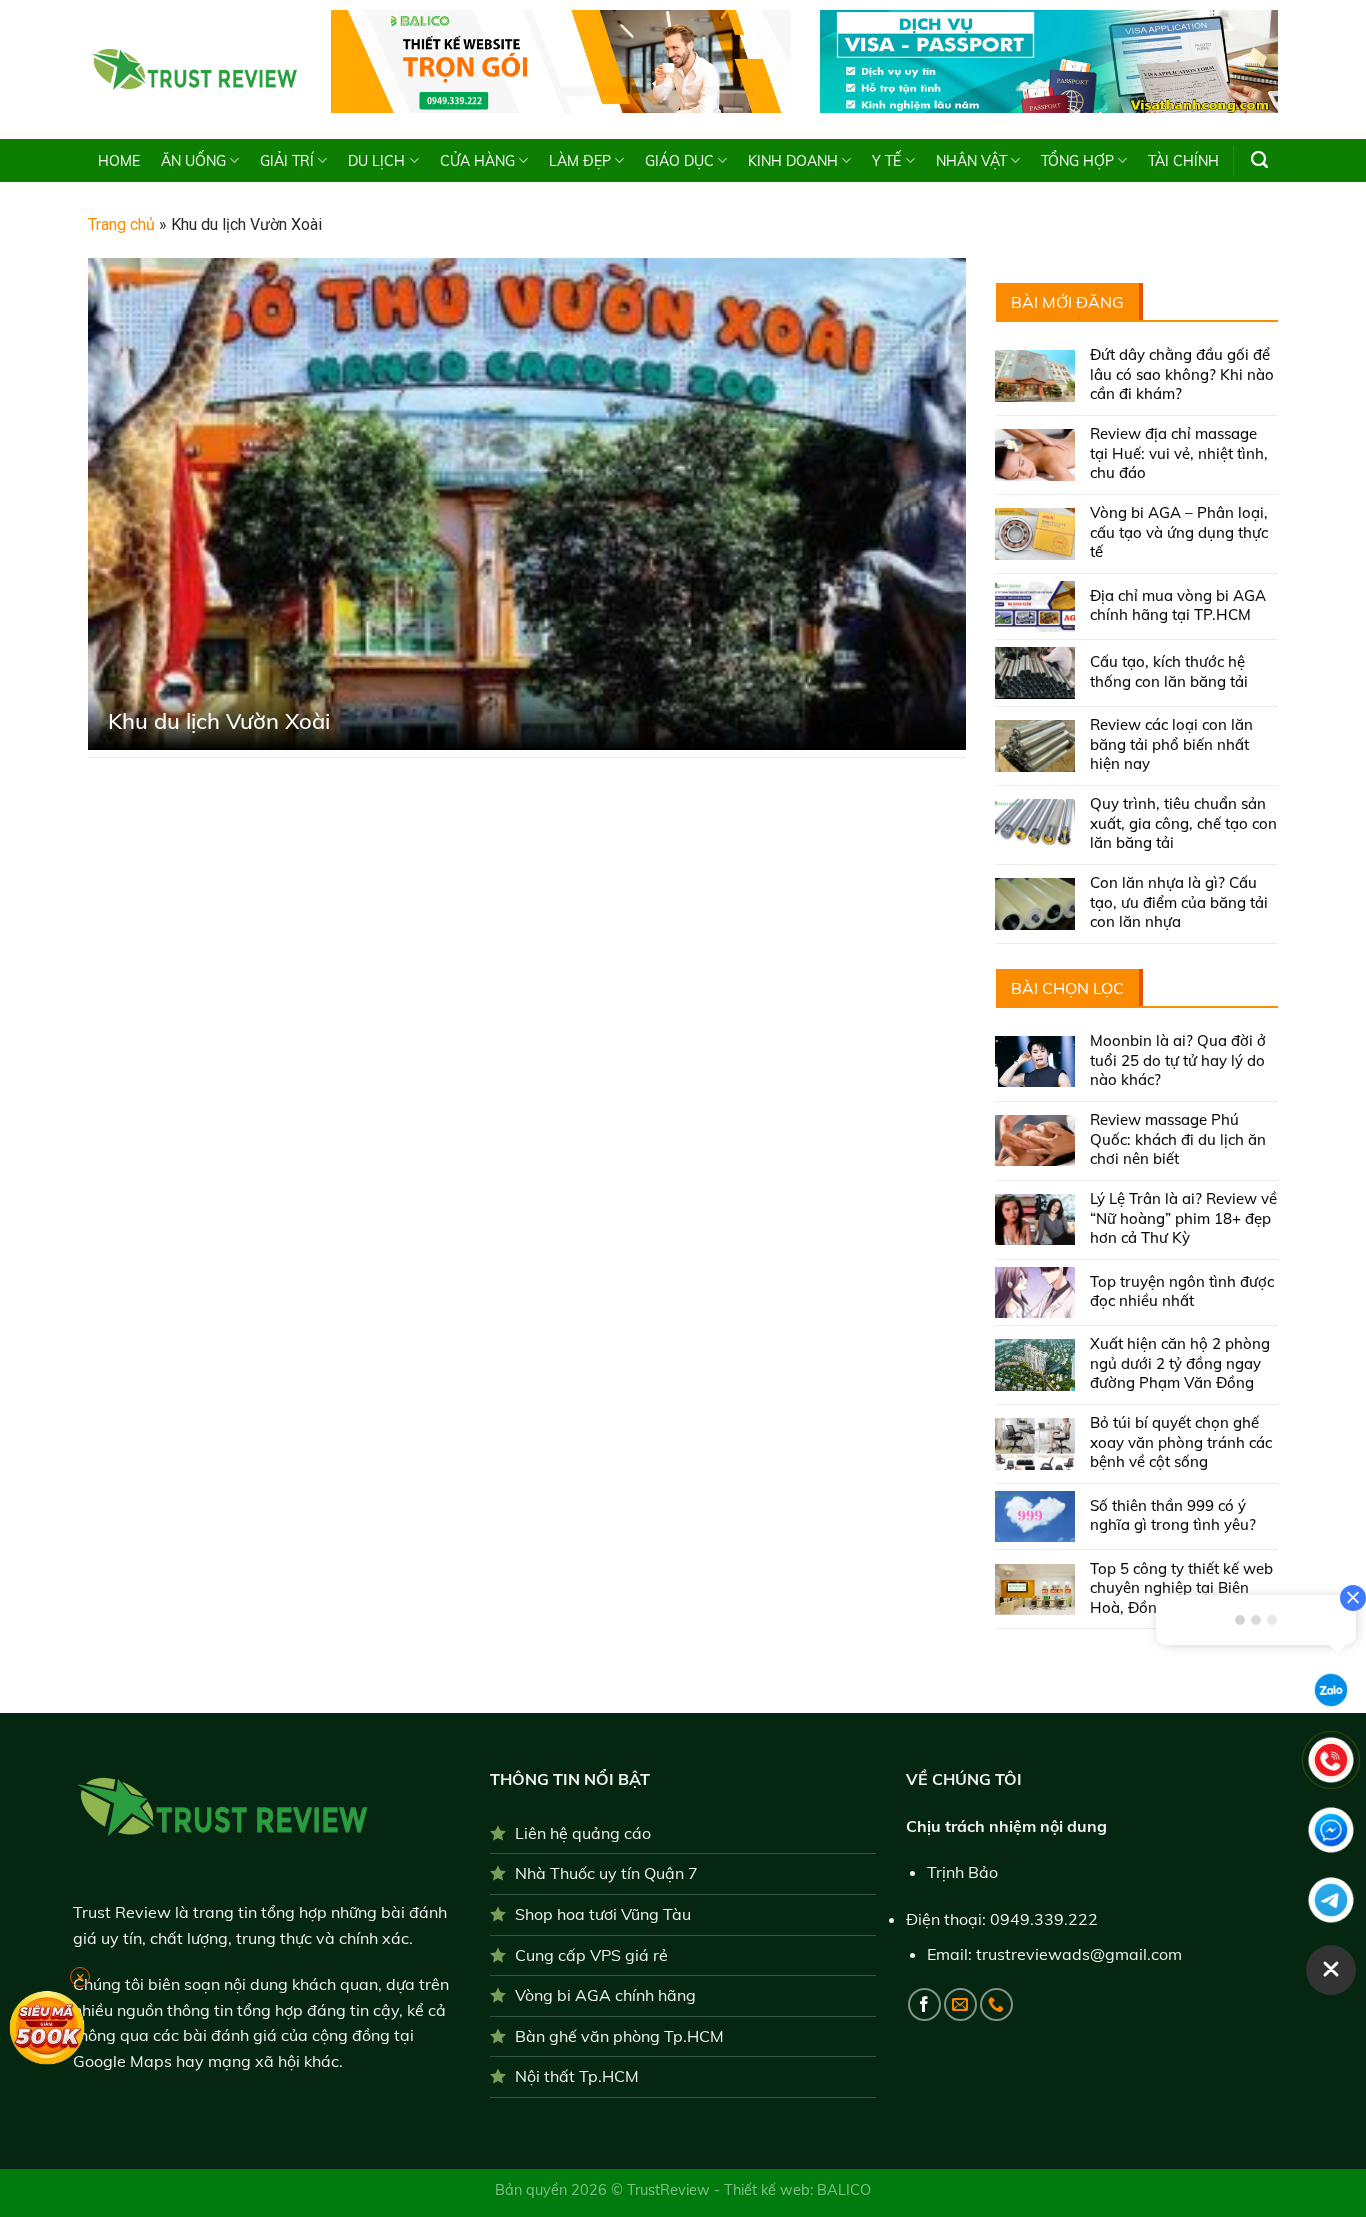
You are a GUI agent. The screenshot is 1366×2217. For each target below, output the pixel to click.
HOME (119, 161)
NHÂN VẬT (971, 161)
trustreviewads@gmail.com (1079, 1954)
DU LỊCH (376, 161)
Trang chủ (121, 224)
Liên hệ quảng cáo (583, 1833)
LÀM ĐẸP (580, 161)
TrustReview (670, 2190)
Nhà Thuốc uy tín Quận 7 (606, 1873)
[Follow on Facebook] (924, 2004)
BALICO (844, 2190)
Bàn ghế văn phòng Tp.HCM (619, 2036)
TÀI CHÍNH (1183, 161)
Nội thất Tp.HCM (577, 2076)
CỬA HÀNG (477, 161)
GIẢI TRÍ (287, 161)
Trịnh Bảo (962, 1872)
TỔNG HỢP (1077, 161)
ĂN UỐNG (193, 161)
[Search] (1259, 160)
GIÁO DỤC (679, 161)
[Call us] (996, 2004)
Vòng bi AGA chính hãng (605, 1995)
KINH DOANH (793, 161)
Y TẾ (886, 161)
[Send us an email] (960, 2004)
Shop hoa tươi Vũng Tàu (603, 1914)
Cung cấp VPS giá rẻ (591, 1955)
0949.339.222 (1044, 1919)
